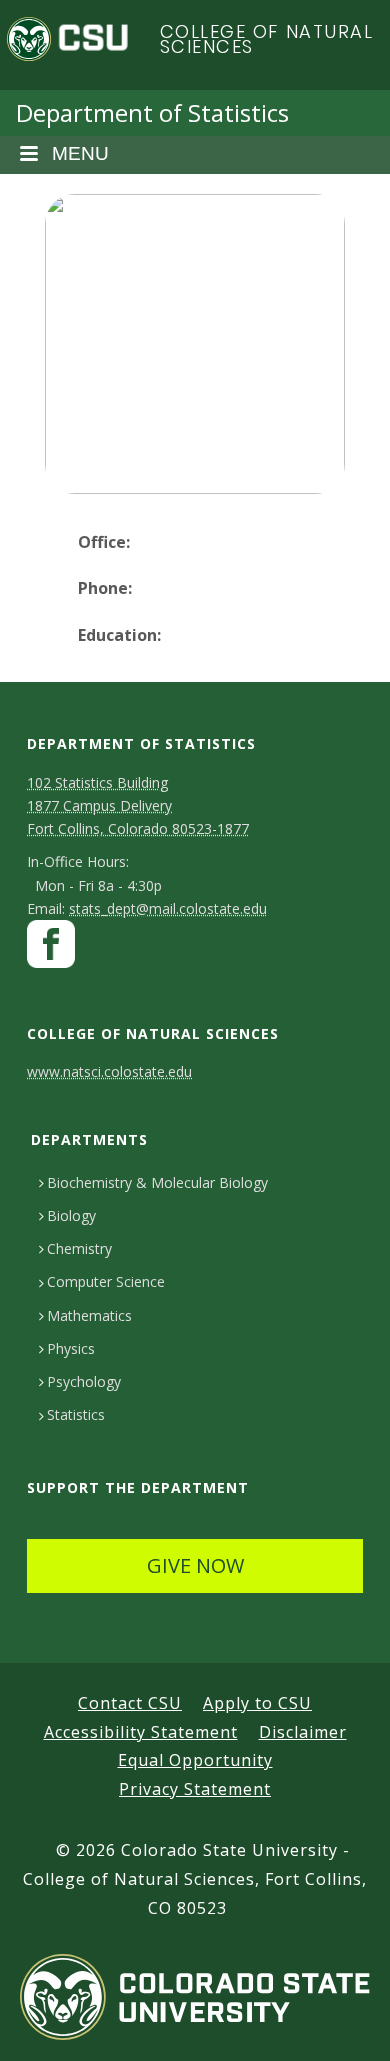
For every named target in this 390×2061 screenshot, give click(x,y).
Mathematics (89, 1315)
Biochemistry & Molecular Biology (157, 1182)
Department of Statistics (152, 112)
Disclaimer (303, 1732)
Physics (71, 1348)
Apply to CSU (257, 1703)
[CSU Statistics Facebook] (51, 949)
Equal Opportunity (195, 1760)
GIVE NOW (195, 1565)
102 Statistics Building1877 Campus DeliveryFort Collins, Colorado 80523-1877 (138, 805)
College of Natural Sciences (267, 39)
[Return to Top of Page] (345, 2023)
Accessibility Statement (141, 1732)
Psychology (84, 1381)
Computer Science (106, 1281)
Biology (71, 1215)
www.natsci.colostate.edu (109, 1071)
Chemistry (79, 1248)
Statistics (76, 1414)
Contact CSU (130, 1703)
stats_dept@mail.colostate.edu (168, 908)
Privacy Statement (195, 1789)
